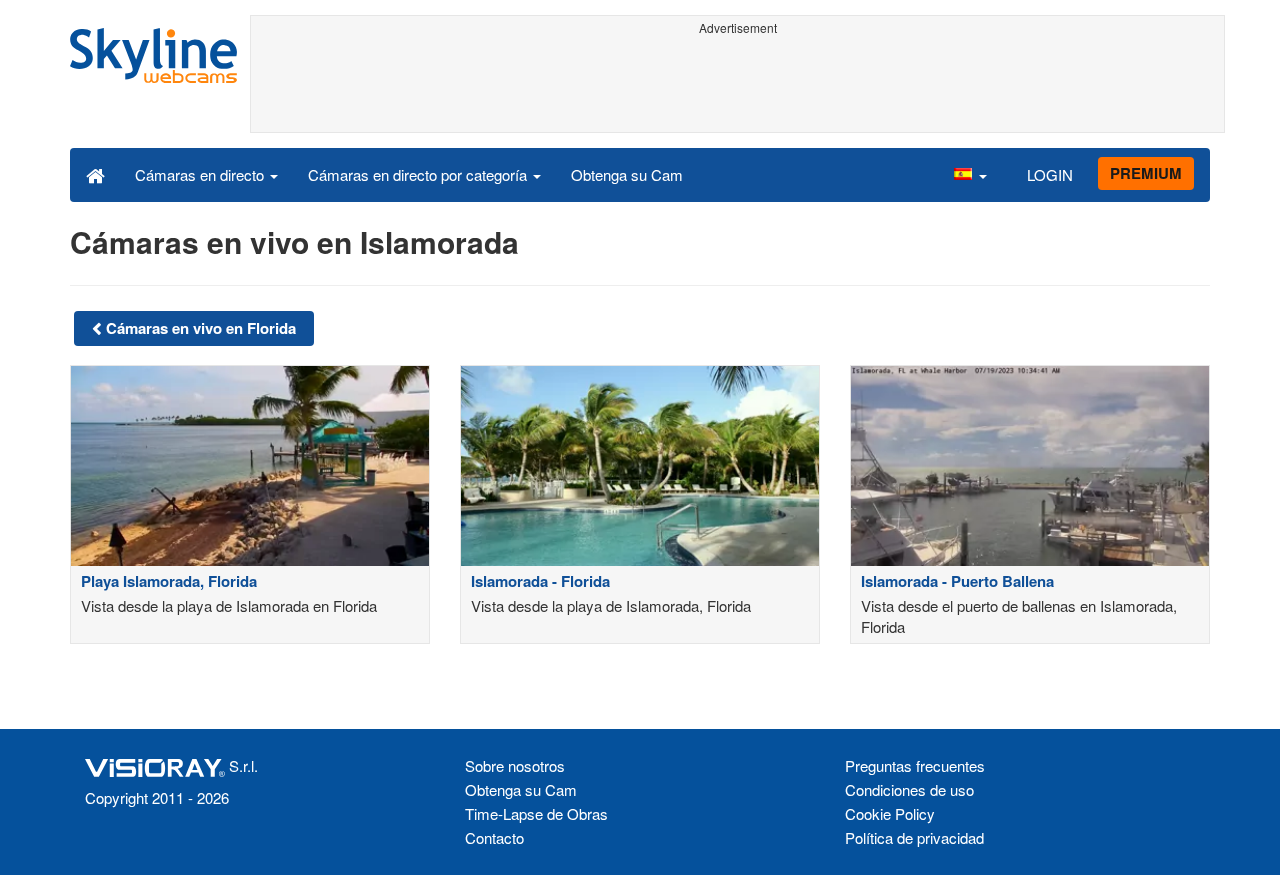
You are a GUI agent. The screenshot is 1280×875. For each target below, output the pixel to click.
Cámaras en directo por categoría (419, 174)
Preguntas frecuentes (915, 765)
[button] (970, 174)
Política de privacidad (914, 837)
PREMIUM (1146, 173)
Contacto (494, 837)
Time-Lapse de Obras (536, 813)
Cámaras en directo (201, 174)
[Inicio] (95, 174)
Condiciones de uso (909, 789)
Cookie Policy (890, 813)
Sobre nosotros (515, 765)
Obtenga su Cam (627, 174)
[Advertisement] (737, 87)
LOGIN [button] (1050, 174)
